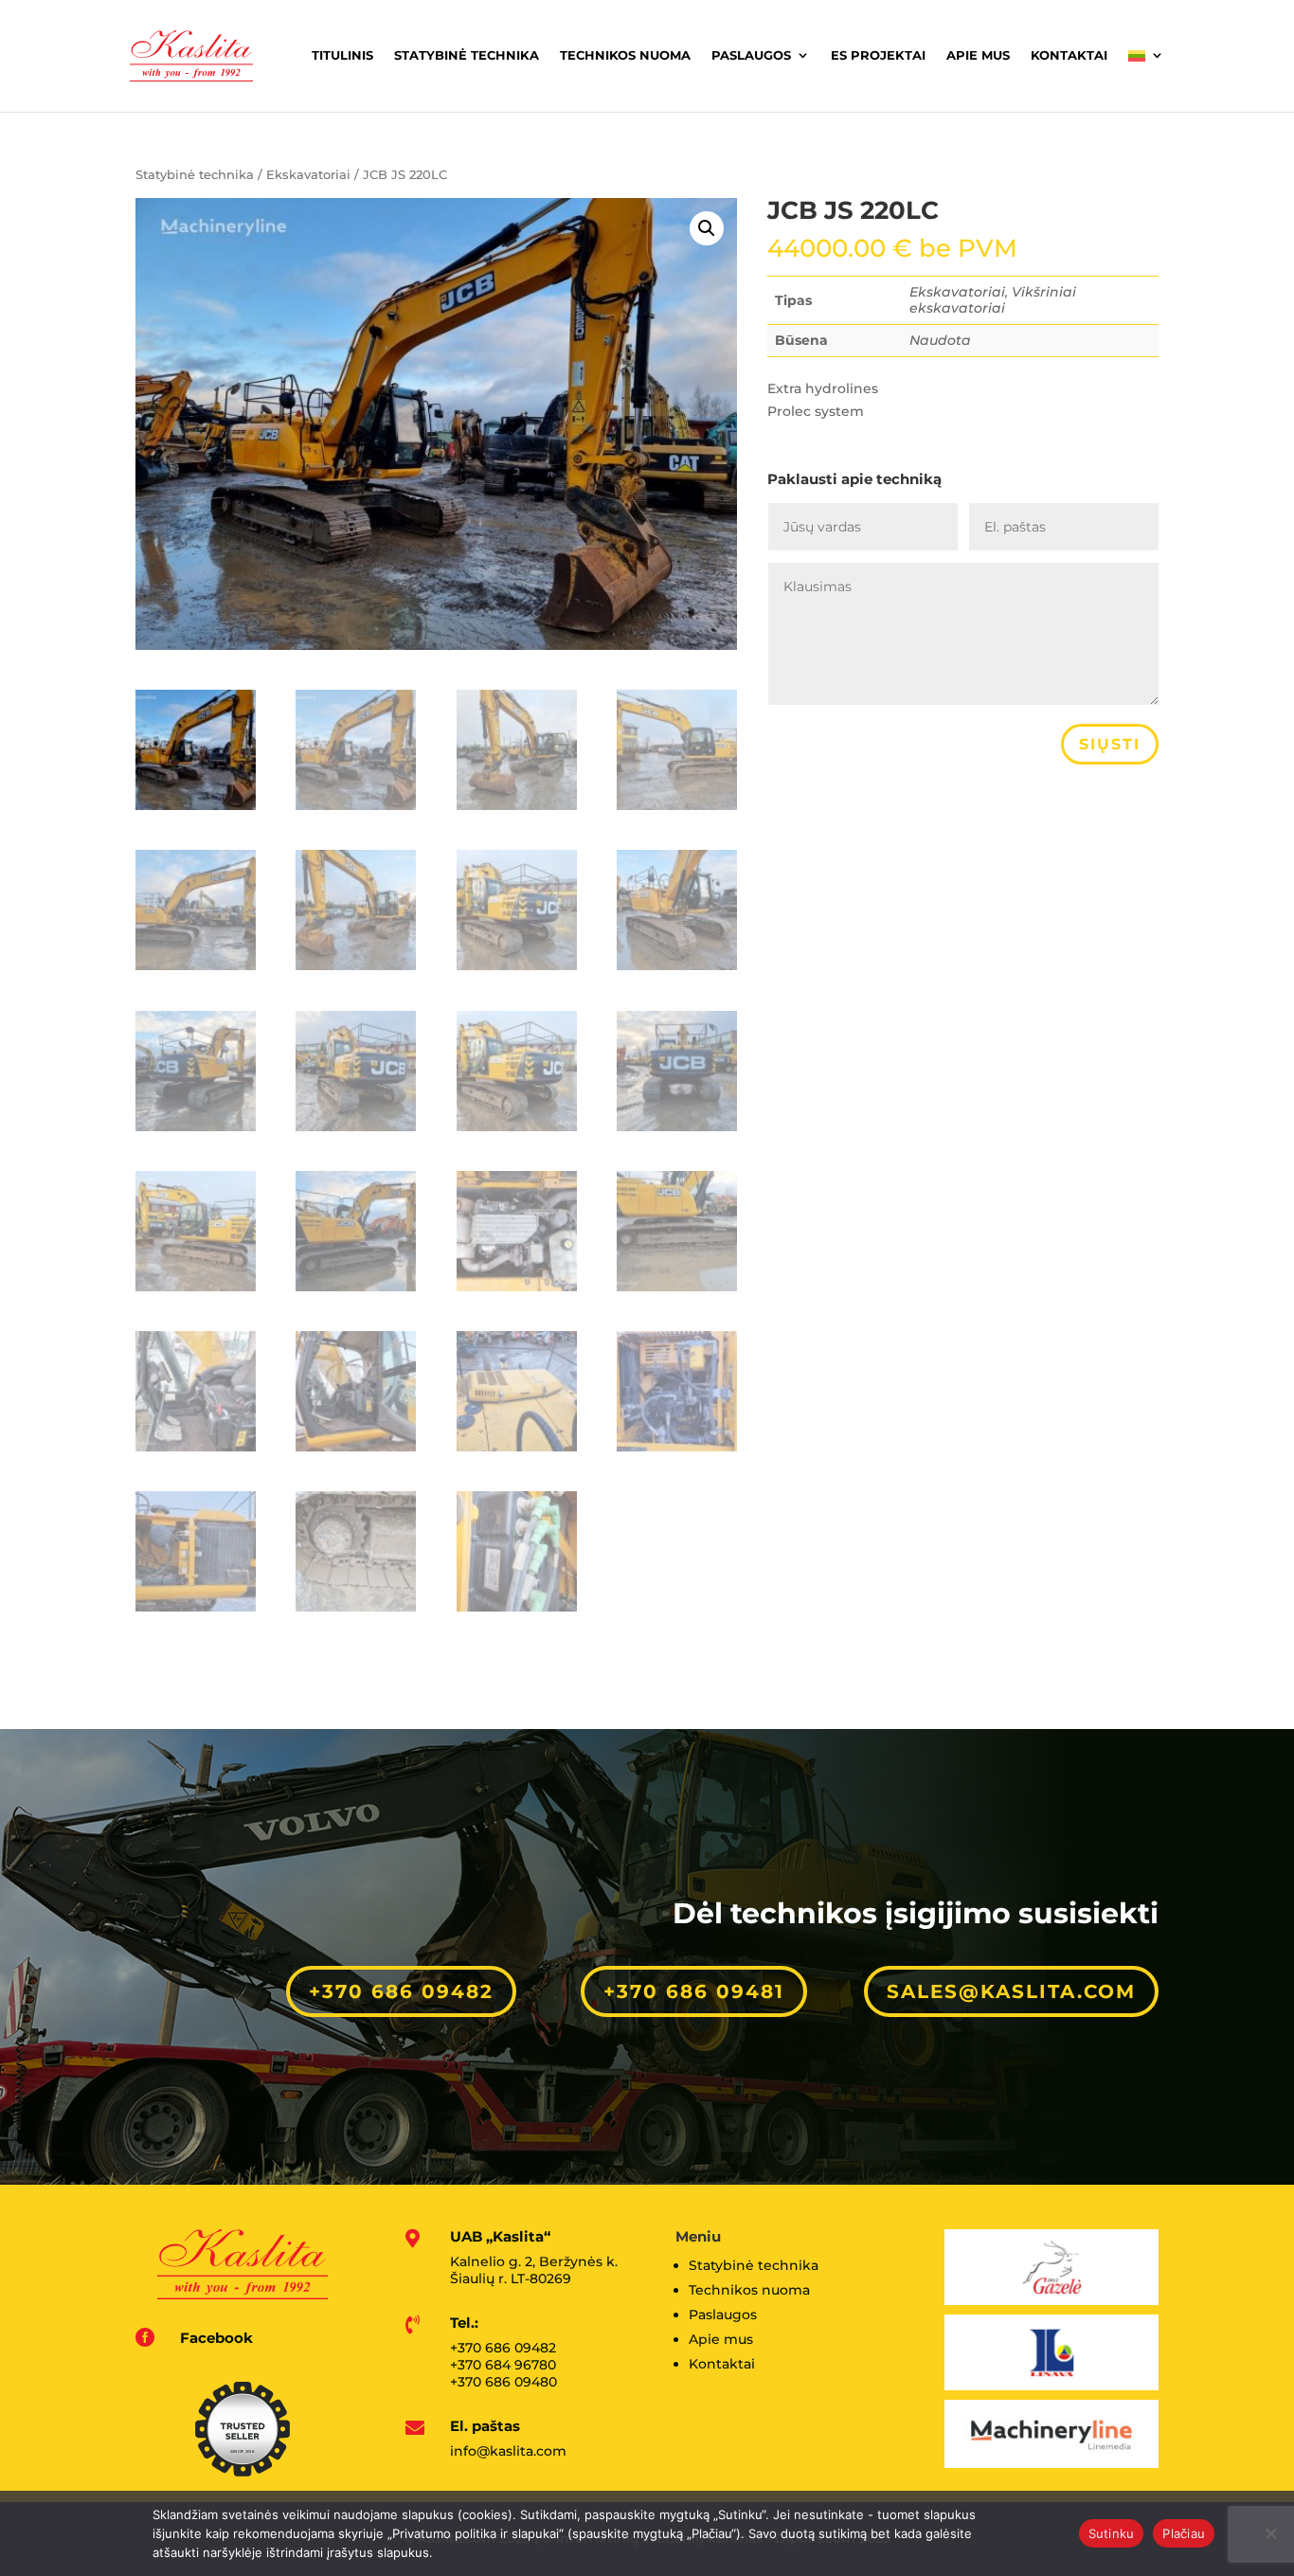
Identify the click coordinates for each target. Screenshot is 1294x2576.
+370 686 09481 (694, 1991)
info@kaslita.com (508, 2451)
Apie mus (978, 55)
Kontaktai (1069, 55)
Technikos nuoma (625, 55)
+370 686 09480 (503, 2382)
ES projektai (878, 55)
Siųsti (1110, 744)
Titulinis (342, 55)
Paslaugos (751, 55)
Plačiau (1184, 2533)
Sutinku (1112, 2533)
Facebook (216, 2338)
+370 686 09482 (401, 1991)
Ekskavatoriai (308, 175)
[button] (707, 228)
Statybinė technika (467, 55)
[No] (1270, 2533)
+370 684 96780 (503, 2365)
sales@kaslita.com (1011, 1991)
